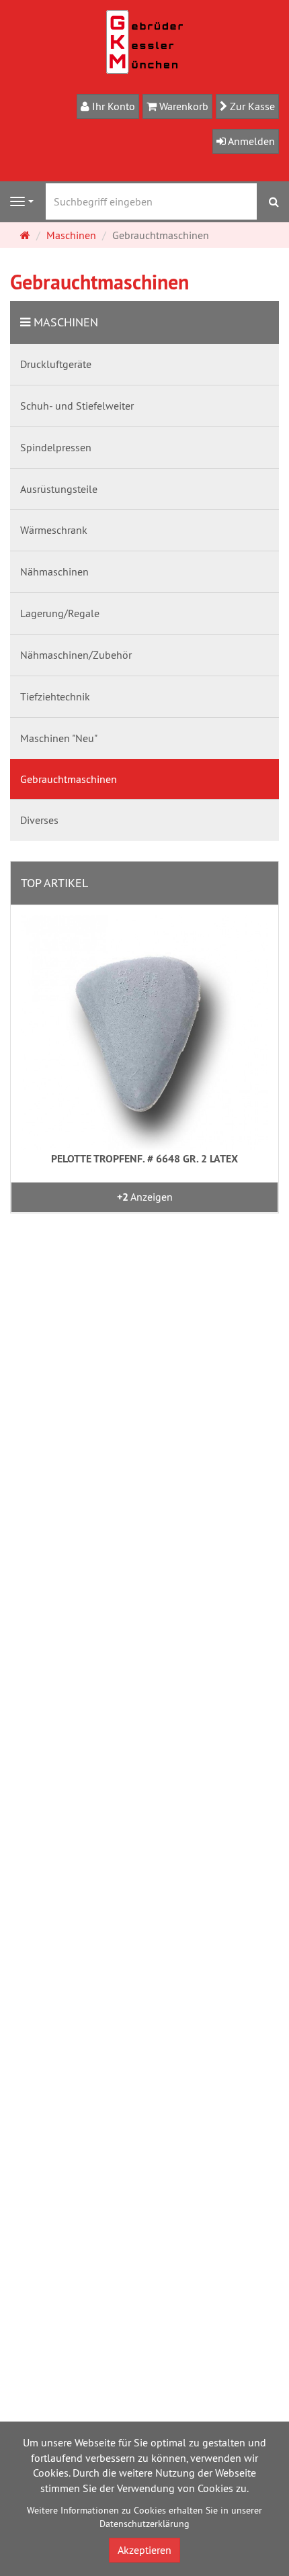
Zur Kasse (251, 106)
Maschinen (66, 322)
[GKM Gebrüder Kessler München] (144, 41)
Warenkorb (182, 106)
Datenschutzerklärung (144, 2524)
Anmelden (250, 141)
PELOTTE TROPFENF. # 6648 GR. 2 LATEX (144, 1159)
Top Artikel (54, 883)
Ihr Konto (112, 106)
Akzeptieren (144, 2550)
